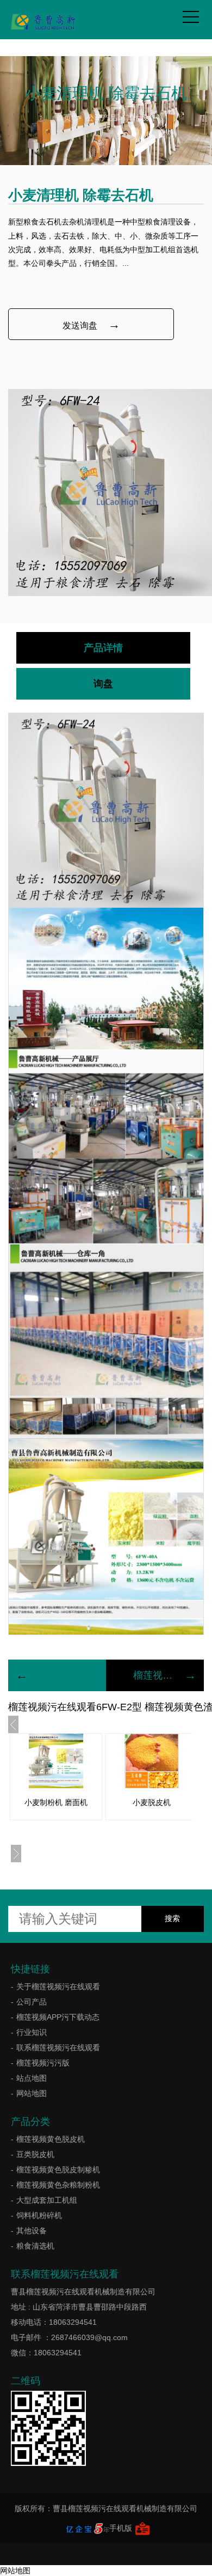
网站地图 (32, 2093)
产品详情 (103, 648)
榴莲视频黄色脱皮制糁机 (58, 2170)
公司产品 (102, 118)
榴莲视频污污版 (43, 2063)
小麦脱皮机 (152, 1802)
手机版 (121, 2528)
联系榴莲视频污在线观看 (58, 2048)
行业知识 (32, 2032)
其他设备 (141, 118)
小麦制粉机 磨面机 (56, 1802)
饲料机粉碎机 (39, 2215)
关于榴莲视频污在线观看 (58, 1986)
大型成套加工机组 (47, 2200)
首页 (64, 118)
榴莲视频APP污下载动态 (58, 2017)
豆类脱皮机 (35, 2154)
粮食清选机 (35, 2246)
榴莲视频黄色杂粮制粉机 (58, 2185)
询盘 (103, 684)
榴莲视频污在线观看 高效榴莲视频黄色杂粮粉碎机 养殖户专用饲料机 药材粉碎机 (155, 1675)
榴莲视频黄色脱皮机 (51, 2139)
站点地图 (32, 2078)
